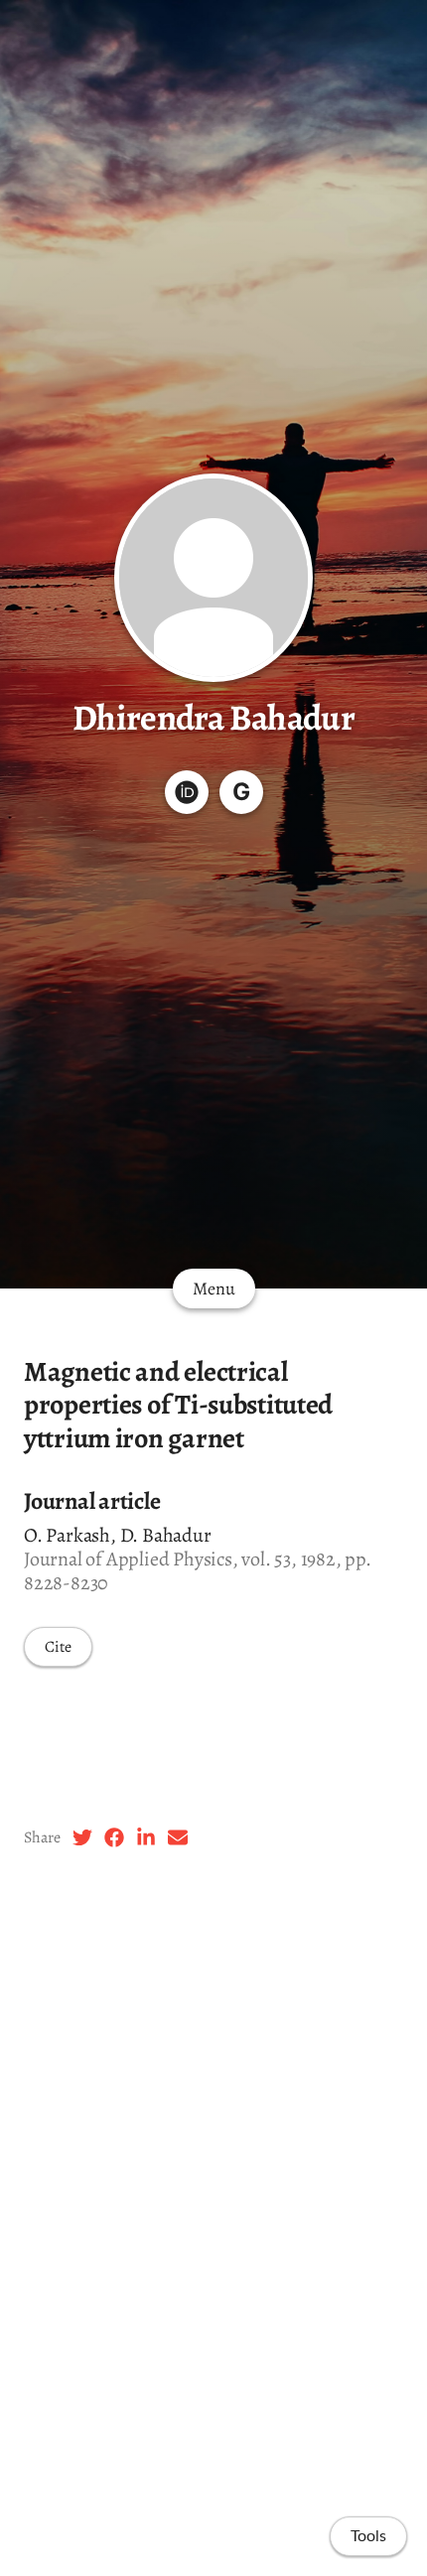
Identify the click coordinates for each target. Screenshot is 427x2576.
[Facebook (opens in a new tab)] (114, 1837)
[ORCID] (187, 792)
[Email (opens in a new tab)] (178, 1837)
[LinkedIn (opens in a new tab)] (146, 1837)
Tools (368, 2536)
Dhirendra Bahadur (213, 717)
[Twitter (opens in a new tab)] (82, 1837)
